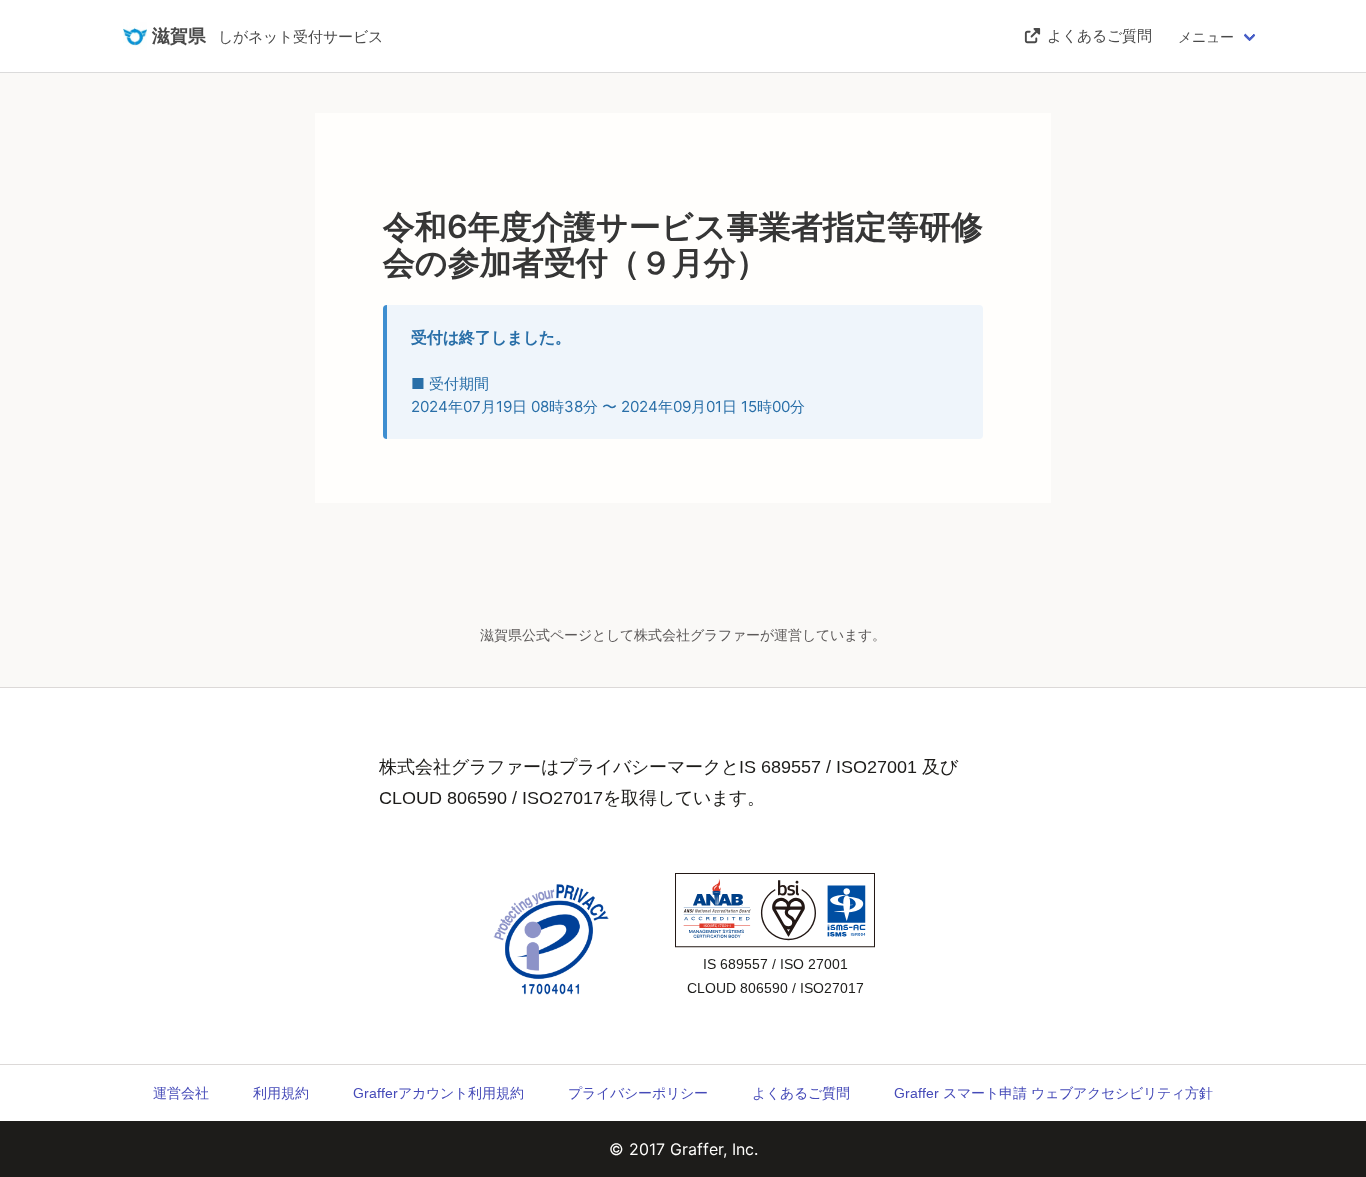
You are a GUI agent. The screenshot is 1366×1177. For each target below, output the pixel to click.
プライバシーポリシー (638, 1093)
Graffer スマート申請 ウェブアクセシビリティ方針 (1053, 1093)
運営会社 (181, 1093)
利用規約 (281, 1093)
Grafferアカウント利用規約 (438, 1093)
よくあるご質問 (801, 1093)
